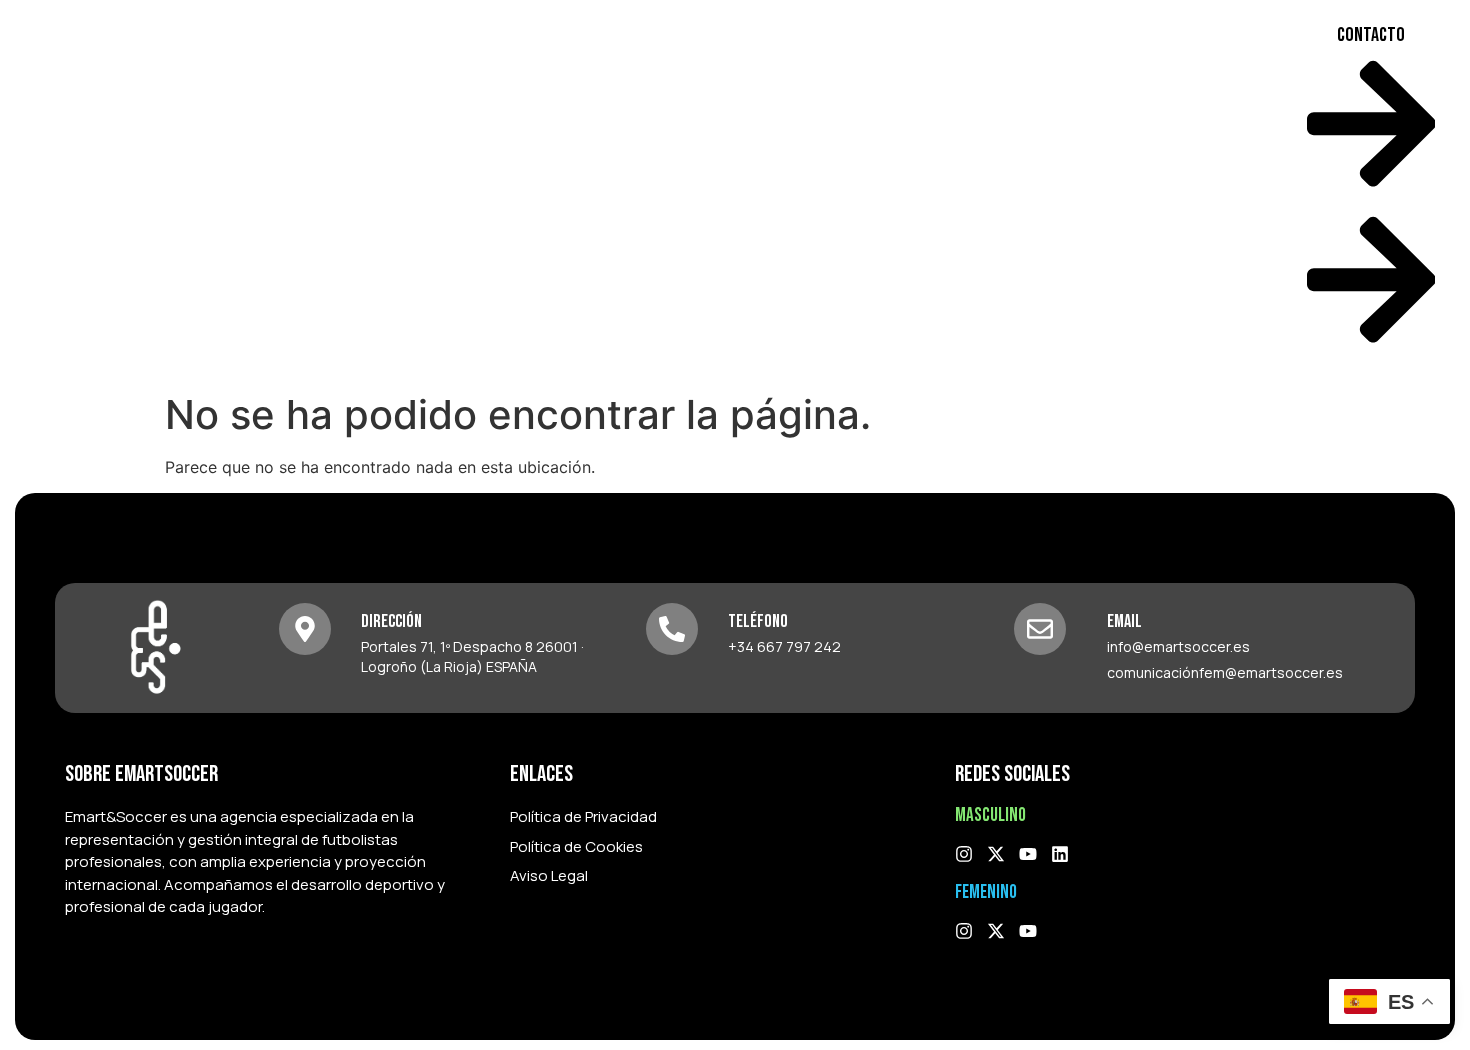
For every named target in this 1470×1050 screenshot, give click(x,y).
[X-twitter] (996, 854)
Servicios (1140, 191)
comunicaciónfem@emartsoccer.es (1225, 672)
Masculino (901, 191)
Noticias (1232, 191)
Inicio (650, 191)
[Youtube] (1028, 854)
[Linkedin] (1060, 854)
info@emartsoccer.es (1178, 646)
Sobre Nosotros (755, 191)
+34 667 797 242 (784, 646)
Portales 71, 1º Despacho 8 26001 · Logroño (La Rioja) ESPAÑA (472, 656)
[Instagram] (964, 854)
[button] (766, 191)
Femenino (1023, 191)
